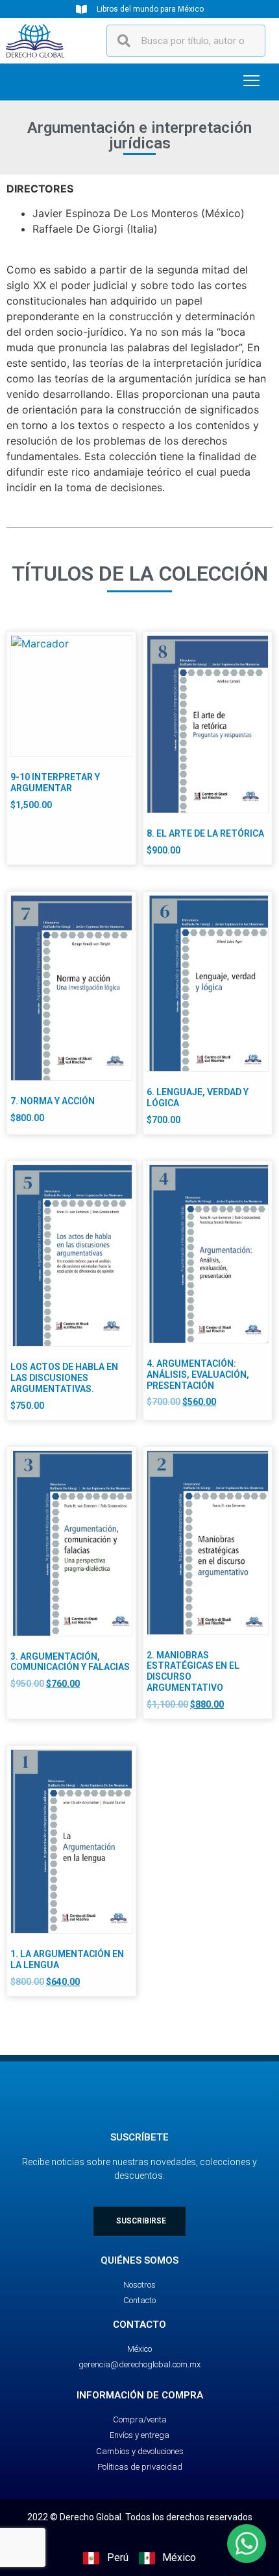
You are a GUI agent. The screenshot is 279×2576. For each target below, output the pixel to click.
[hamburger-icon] (251, 82)
